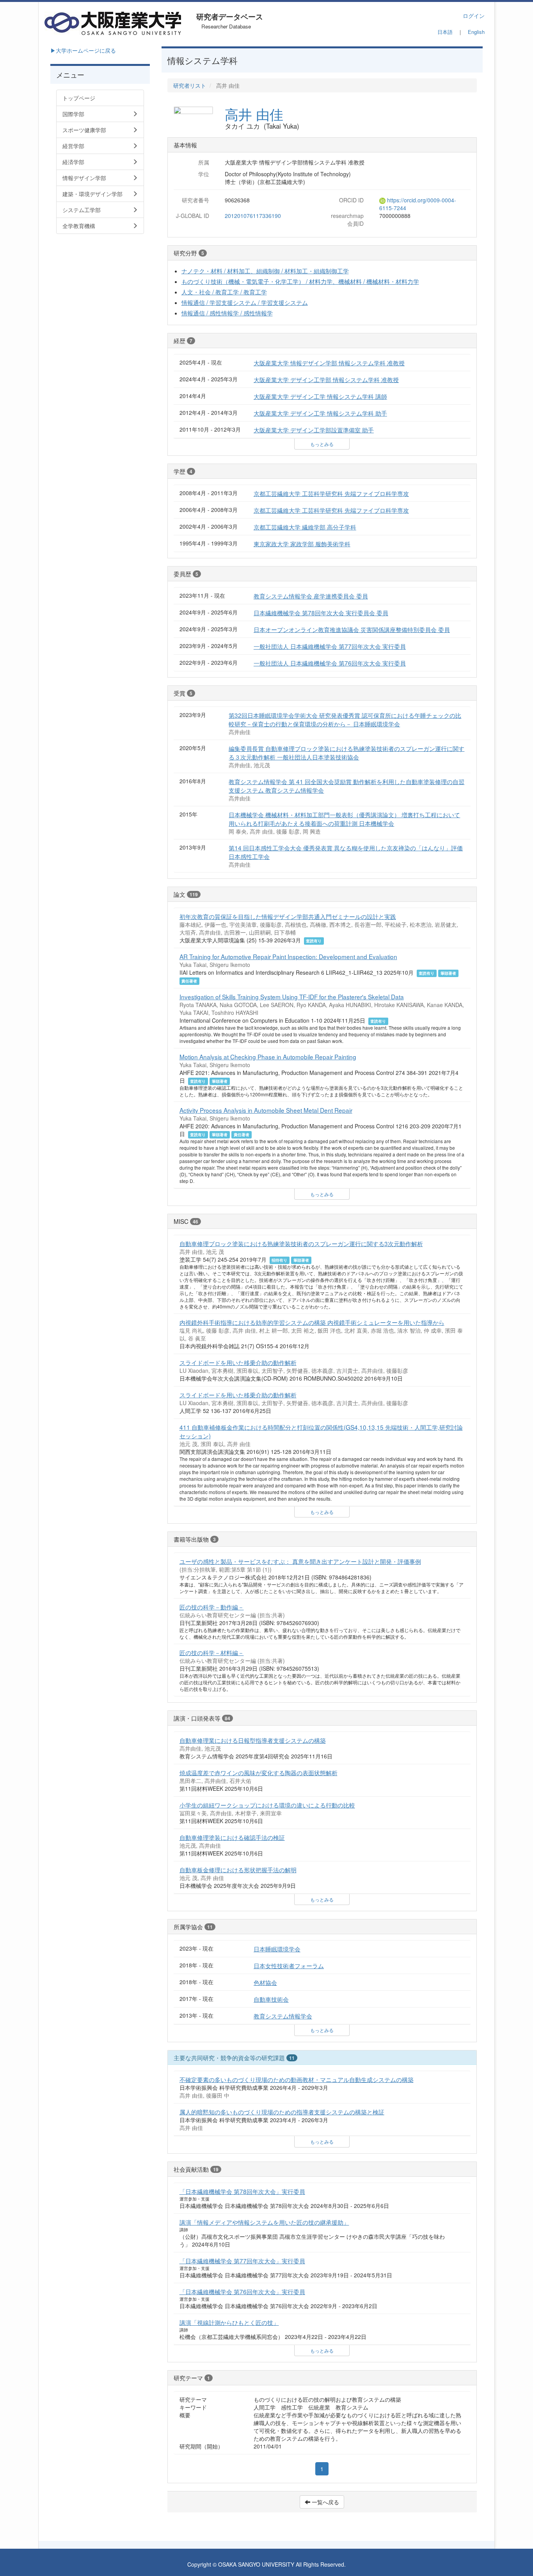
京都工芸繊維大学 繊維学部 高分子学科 (305, 527)
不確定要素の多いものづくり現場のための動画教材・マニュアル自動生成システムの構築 (297, 2079)
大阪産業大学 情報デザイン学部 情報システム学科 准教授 (329, 363)
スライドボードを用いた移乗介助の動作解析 (238, 1362)
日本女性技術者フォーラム (289, 1965)
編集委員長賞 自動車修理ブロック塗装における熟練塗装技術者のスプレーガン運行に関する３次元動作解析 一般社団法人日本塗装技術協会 (346, 752)
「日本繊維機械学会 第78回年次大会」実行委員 (242, 2191)
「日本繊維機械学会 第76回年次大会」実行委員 (242, 2291)
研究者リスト (190, 85)
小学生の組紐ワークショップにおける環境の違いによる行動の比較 (267, 1805)
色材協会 (265, 1982)
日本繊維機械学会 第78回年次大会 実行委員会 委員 (321, 613)
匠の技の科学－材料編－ (212, 1652)
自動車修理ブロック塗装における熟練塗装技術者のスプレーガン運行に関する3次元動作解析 (301, 1243)
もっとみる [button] (322, 444)
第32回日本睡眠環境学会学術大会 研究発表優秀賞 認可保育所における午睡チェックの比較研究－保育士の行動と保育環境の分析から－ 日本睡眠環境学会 (345, 719)
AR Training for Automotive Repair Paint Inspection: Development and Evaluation (288, 956)
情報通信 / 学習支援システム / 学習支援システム (245, 302)
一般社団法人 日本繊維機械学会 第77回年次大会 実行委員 (330, 646)
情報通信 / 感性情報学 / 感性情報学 (227, 313)
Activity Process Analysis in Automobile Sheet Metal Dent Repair (266, 1110)
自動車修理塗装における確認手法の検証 (232, 1837)
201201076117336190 (253, 216)
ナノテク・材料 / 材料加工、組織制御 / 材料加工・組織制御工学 (265, 271)
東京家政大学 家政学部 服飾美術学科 (302, 544)
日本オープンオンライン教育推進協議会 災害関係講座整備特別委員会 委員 (352, 629)
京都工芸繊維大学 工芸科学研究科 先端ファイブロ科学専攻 (331, 493)
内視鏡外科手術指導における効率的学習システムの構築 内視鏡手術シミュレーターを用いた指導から (312, 1322)
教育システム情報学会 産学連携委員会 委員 (311, 596)
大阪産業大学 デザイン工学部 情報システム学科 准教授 (326, 379)
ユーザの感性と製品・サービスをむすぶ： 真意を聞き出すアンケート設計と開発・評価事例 (300, 1561)
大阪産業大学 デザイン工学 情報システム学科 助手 (320, 413)
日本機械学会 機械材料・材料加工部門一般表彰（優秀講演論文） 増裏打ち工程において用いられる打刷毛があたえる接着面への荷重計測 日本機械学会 (344, 819)
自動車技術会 (271, 1999)
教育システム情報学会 (283, 2016)
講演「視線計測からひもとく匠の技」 (229, 2322)
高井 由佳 (254, 114)
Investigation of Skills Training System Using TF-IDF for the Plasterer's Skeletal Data (292, 997)
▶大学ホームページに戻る (83, 50)
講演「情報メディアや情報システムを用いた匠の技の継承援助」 (264, 2222)
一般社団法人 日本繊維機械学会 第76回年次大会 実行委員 (330, 663)
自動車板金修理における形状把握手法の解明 (238, 1870)
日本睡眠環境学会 (277, 1949)
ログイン (474, 16)
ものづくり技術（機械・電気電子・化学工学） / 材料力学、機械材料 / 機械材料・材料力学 (300, 281)
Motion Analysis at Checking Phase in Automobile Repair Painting (268, 1057)
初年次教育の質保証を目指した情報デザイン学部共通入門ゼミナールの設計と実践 (288, 916)
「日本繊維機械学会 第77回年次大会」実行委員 (242, 2261)
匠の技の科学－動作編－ (212, 1607)
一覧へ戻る (325, 2502)
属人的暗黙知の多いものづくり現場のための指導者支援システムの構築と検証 (282, 2112)
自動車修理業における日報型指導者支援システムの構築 (253, 1740)
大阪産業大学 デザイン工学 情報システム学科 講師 (320, 396)
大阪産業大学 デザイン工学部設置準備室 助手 (314, 430)
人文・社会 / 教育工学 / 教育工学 (224, 292)
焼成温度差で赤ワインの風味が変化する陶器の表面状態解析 (259, 1772)
